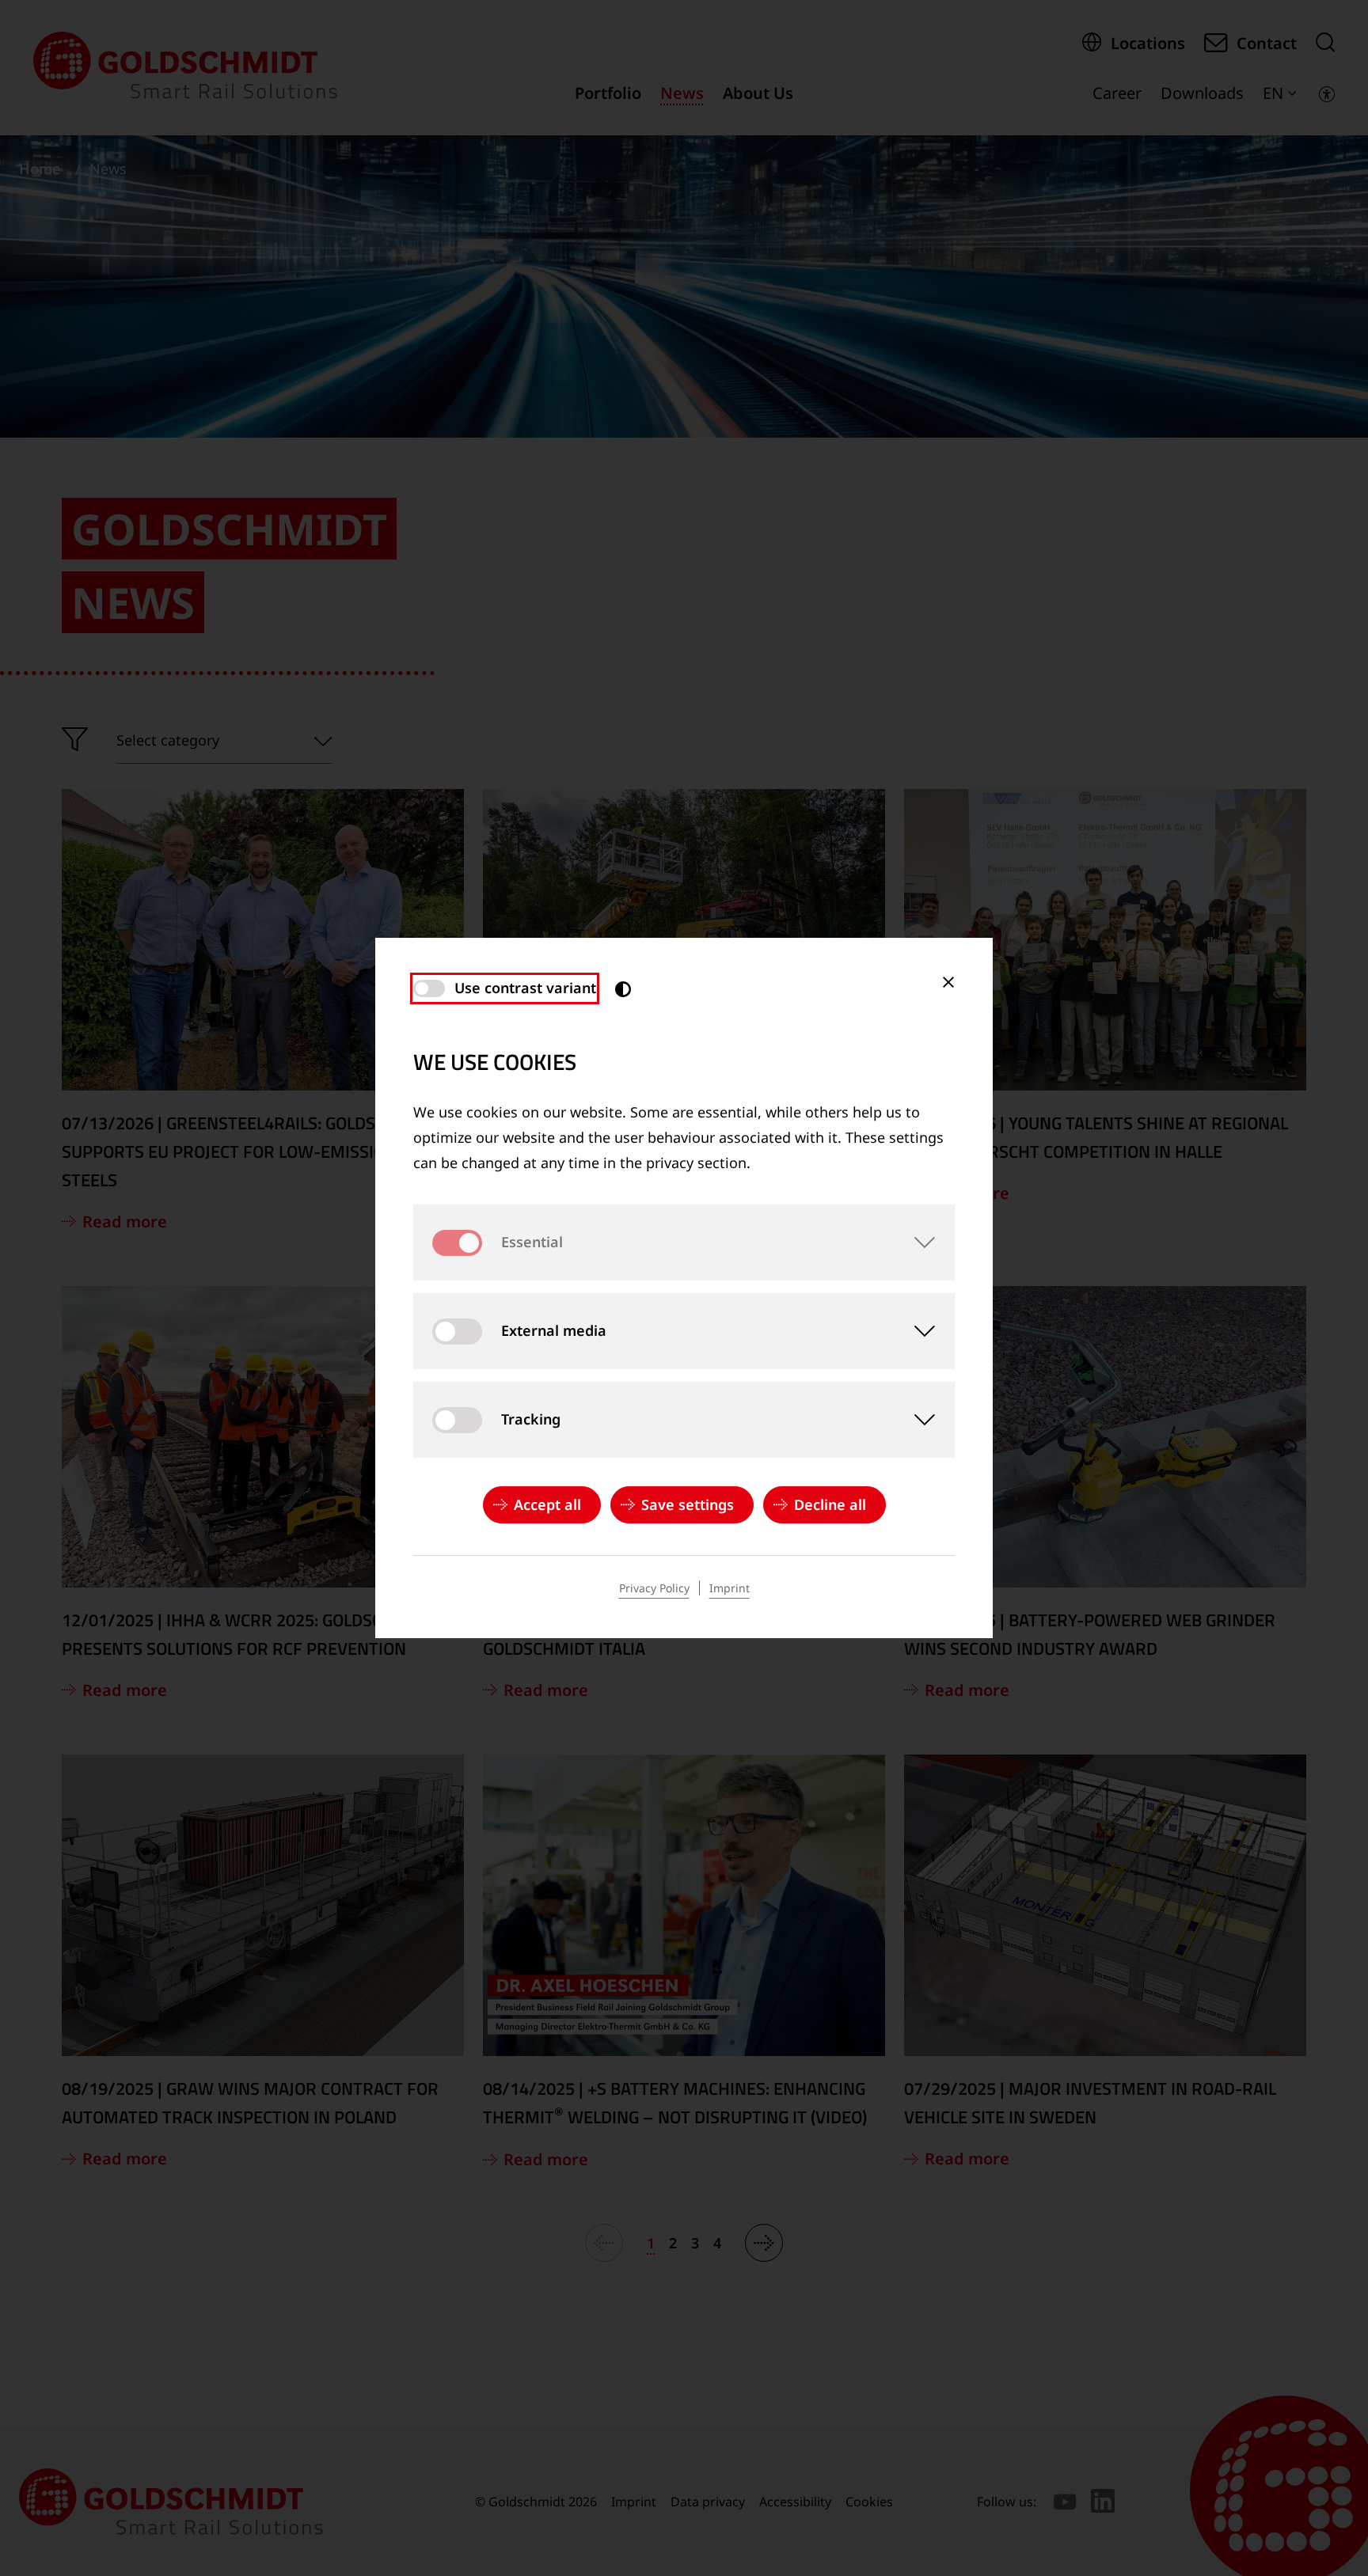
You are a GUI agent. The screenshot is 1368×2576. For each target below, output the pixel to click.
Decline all (830, 1504)
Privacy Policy (654, 1588)
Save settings (688, 1504)
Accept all (547, 1504)
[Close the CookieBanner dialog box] (948, 982)
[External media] (917, 1331)
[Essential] (917, 1242)
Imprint (730, 1588)
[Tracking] (917, 1420)
